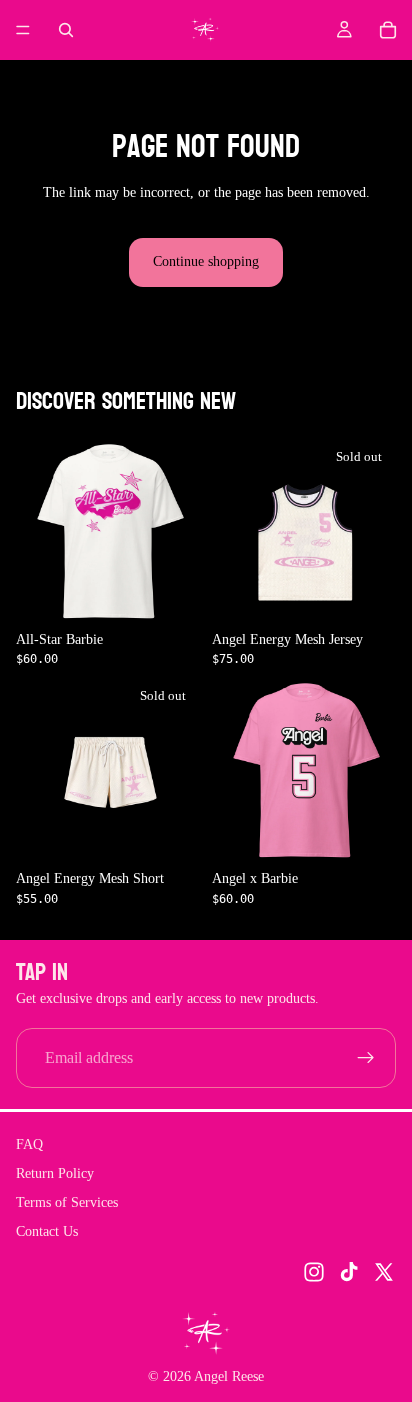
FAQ (29, 1144)
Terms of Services (67, 1201)
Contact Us (47, 1230)
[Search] (66, 30)
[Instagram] (314, 1272)
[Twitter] (384, 1272)
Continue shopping (206, 261)
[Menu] (23, 30)
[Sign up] (366, 1058)
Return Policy (55, 1173)
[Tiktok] (349, 1272)
